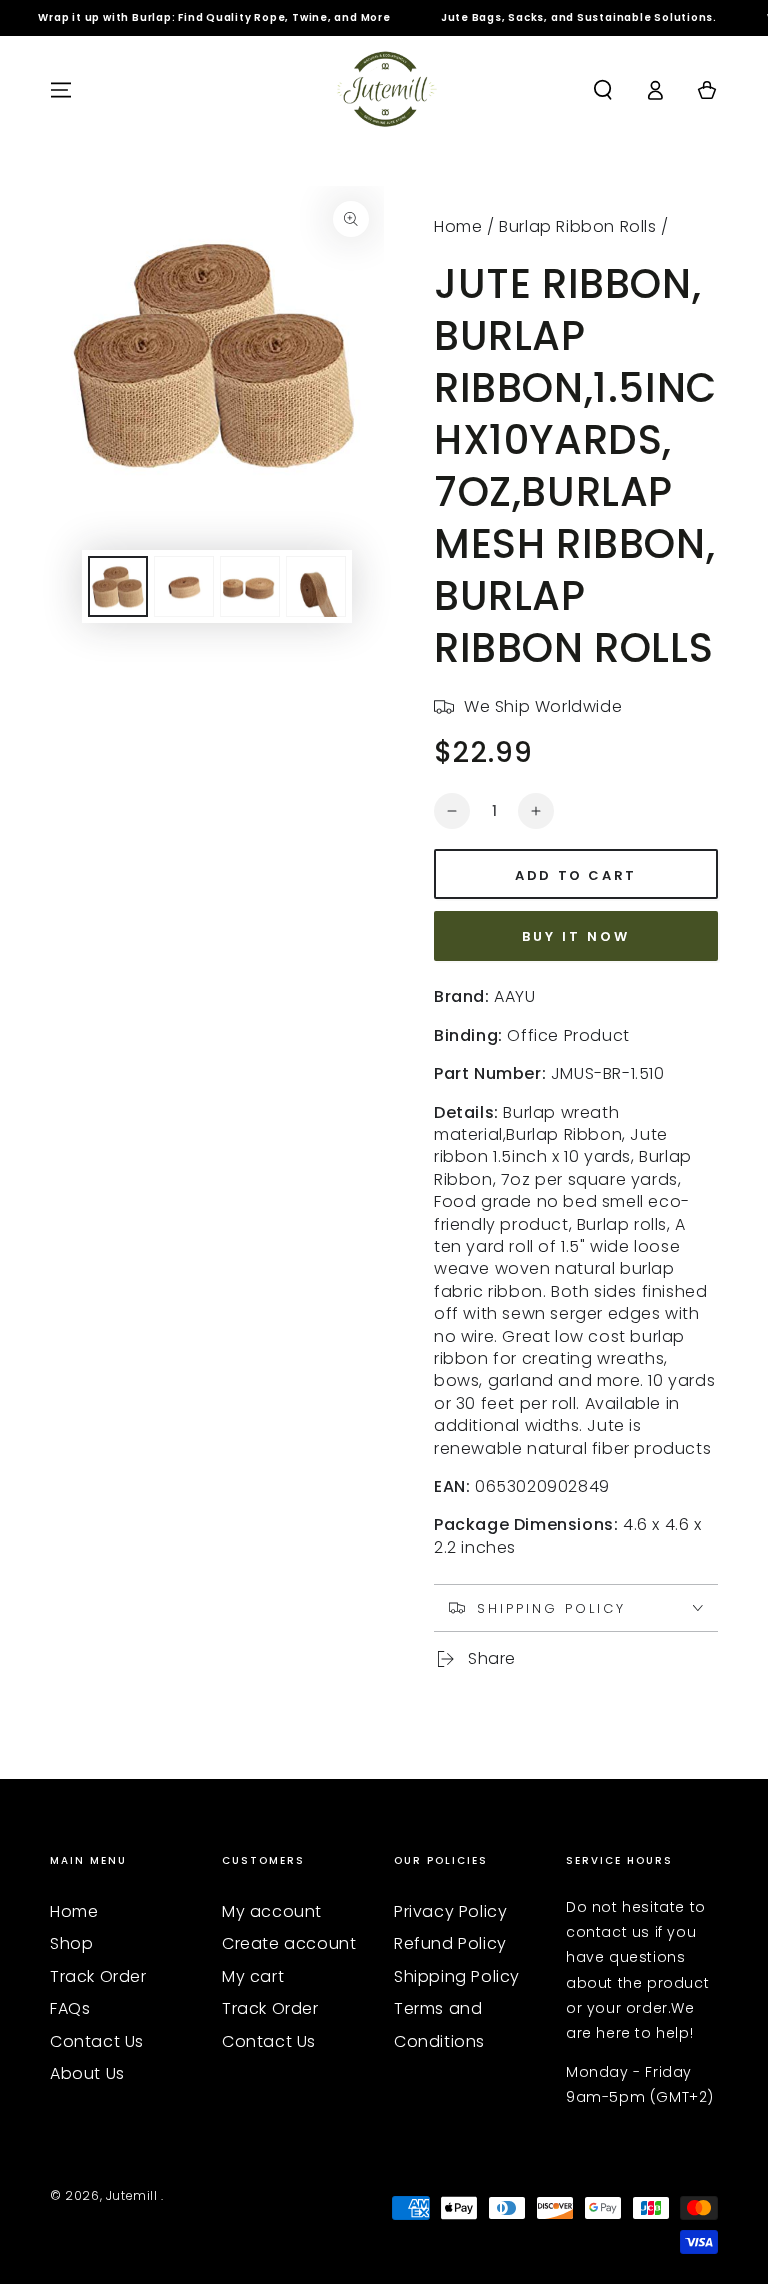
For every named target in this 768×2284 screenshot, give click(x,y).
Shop (71, 1943)
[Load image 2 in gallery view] (184, 586)
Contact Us (97, 2041)
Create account (289, 1943)
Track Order (98, 1976)
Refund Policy (450, 1943)
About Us (87, 2073)
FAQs (70, 2008)
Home (458, 226)
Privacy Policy (450, 1911)
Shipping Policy (457, 1976)
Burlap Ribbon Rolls (577, 226)
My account (272, 1911)
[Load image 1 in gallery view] (118, 586)
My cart (253, 1976)
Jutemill (133, 2195)
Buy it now (576, 936)
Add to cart (576, 875)
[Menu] (61, 90)
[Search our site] (603, 90)
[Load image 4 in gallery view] (316, 586)
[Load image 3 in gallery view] (250, 586)
